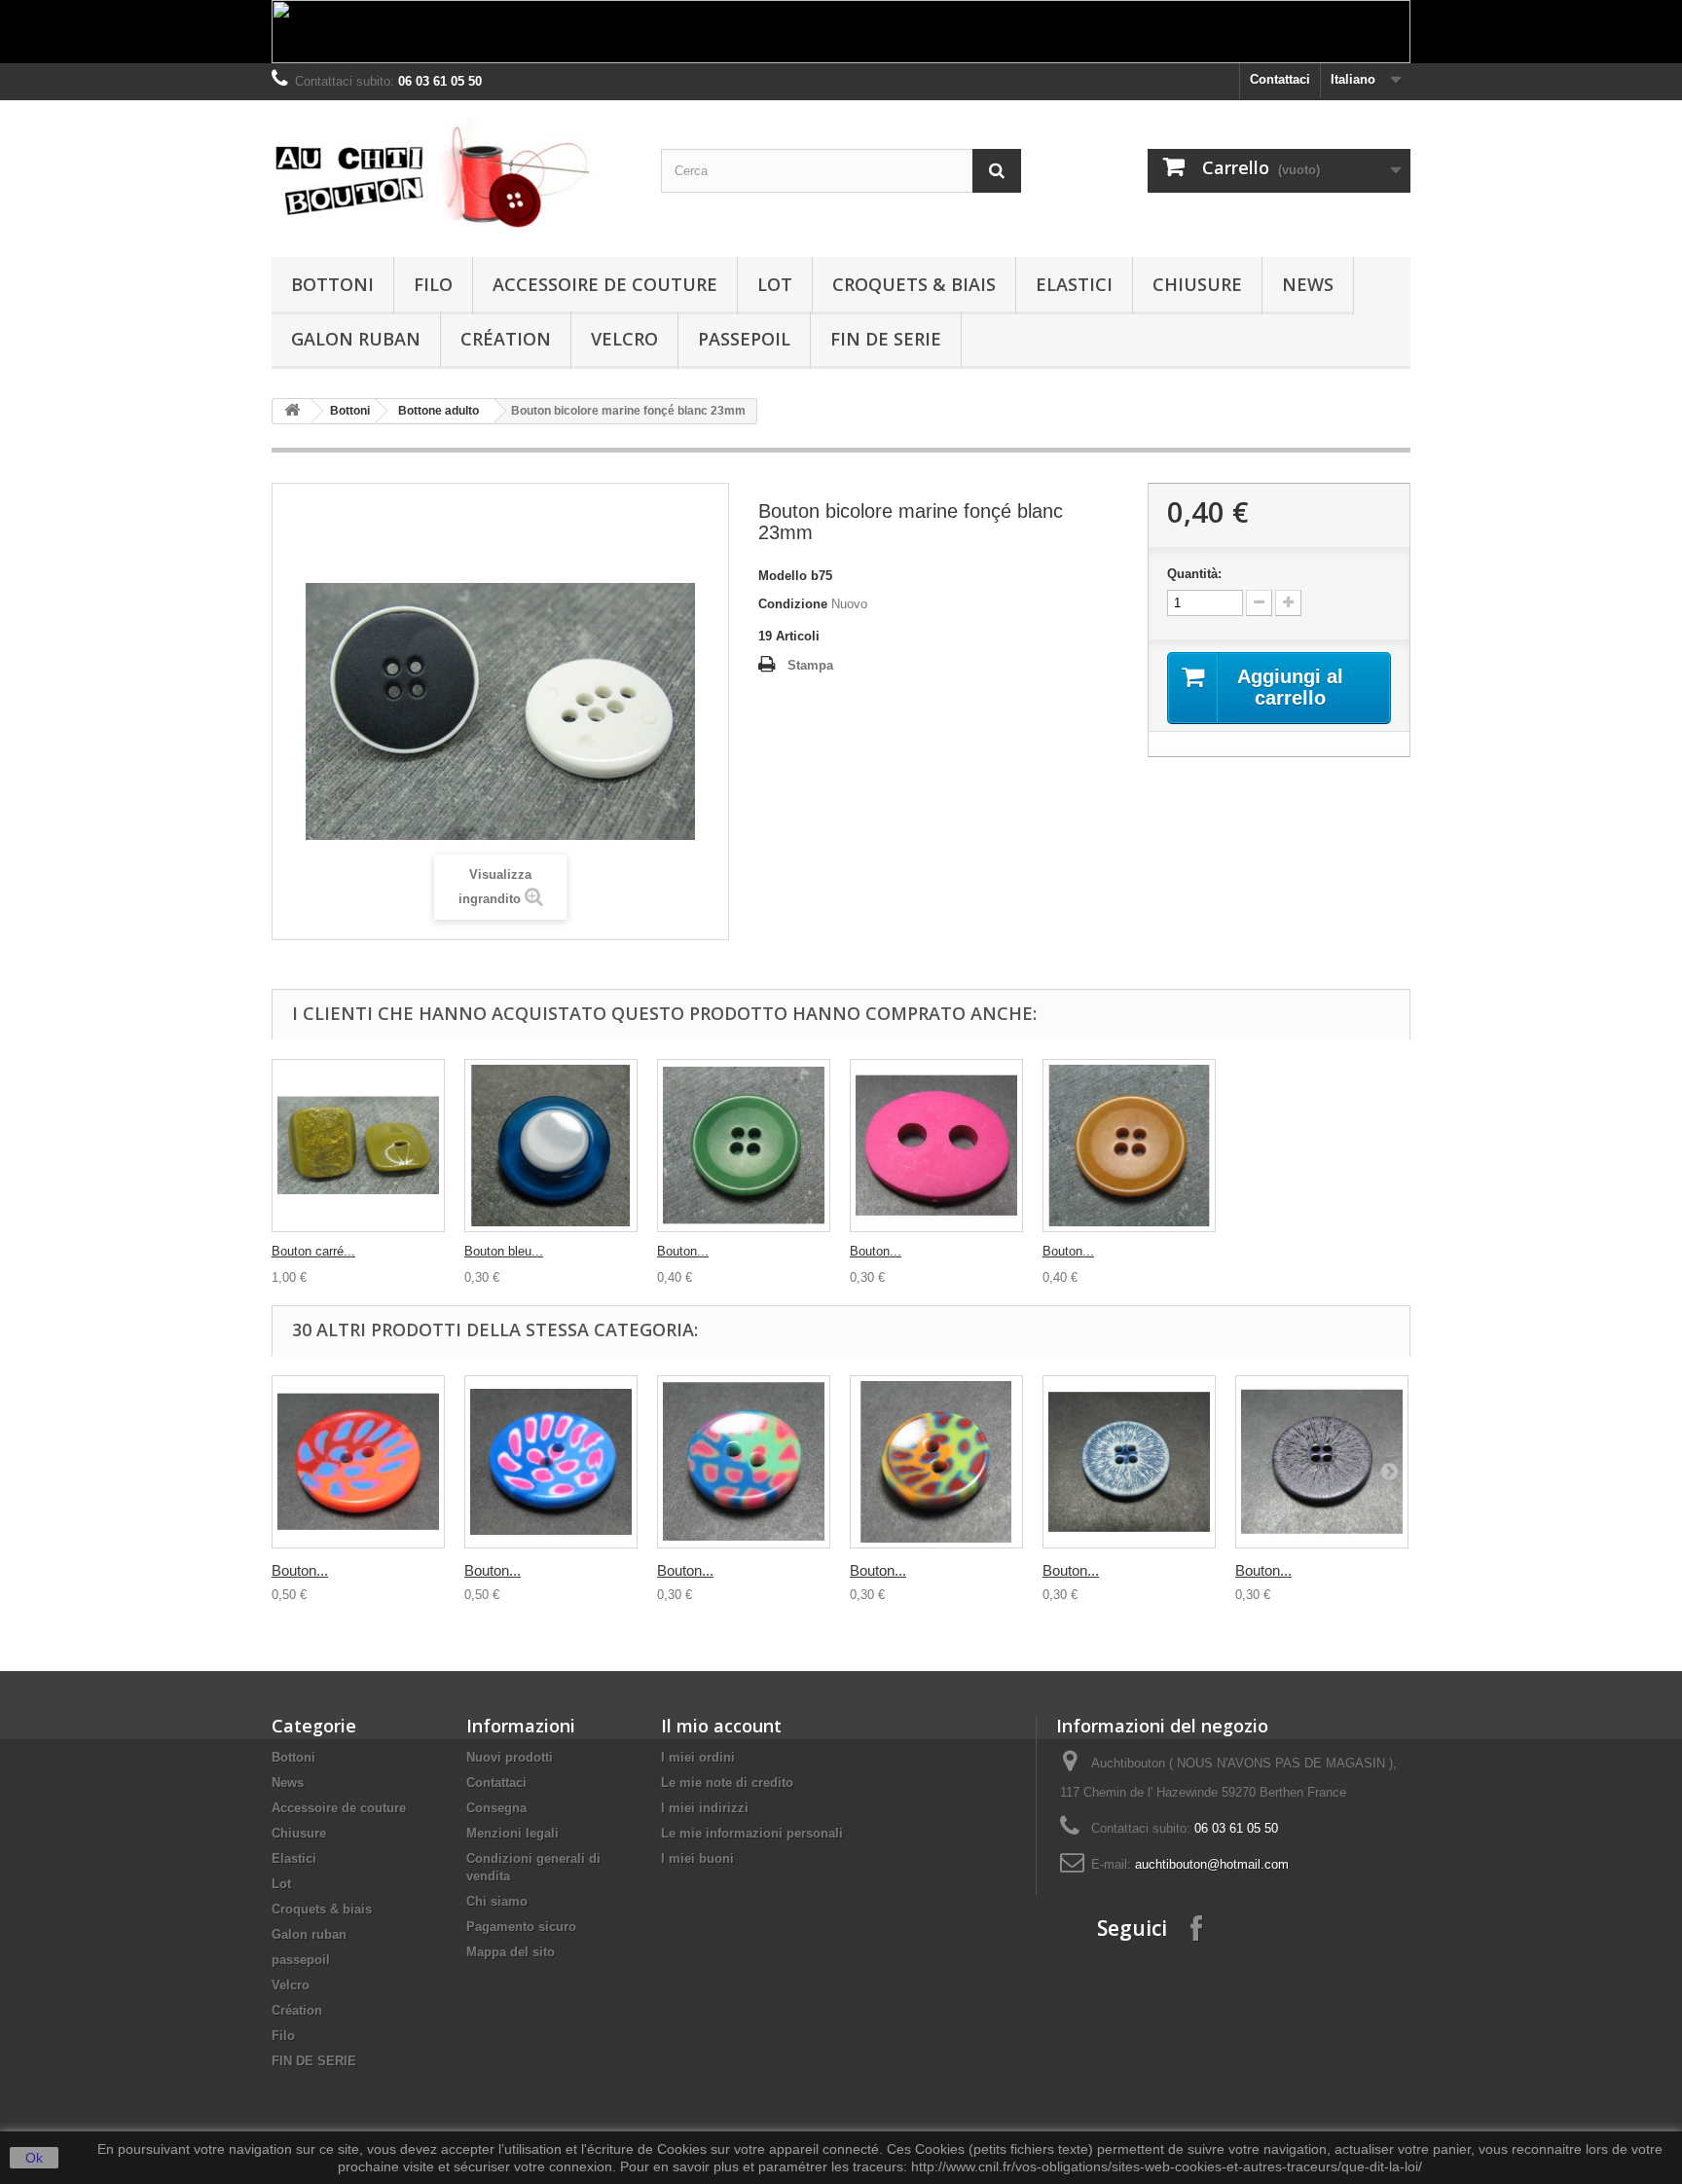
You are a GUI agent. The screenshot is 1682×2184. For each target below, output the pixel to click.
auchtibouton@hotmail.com (1212, 1864)
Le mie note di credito (727, 1783)
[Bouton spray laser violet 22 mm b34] (1322, 1462)
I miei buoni (697, 1858)
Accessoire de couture (605, 284)
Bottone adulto (439, 411)
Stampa (810, 665)
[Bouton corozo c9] (744, 1146)
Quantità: (1194, 574)
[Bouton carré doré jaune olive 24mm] (358, 1146)
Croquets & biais (914, 284)
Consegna (496, 1808)
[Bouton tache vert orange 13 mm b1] (936, 1462)
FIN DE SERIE (886, 339)
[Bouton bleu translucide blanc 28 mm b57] (551, 1146)
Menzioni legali (512, 1833)
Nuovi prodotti (510, 1757)
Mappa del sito (511, 1952)
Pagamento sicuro (521, 1927)
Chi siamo (497, 1901)
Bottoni (332, 284)
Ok (34, 2158)
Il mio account (721, 1726)
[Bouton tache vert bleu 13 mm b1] (744, 1462)
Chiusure (1197, 284)
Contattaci (1280, 79)
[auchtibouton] (452, 174)
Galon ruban (356, 339)
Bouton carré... (313, 1251)
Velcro (624, 339)
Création (506, 339)
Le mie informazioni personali (752, 1833)
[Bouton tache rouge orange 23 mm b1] (358, 1462)
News (1308, 284)
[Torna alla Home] (292, 411)
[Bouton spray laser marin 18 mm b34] (1129, 1462)
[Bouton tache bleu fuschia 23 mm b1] (551, 1462)
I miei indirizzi (705, 1808)
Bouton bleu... (504, 1251)
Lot (775, 284)
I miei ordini (698, 1757)
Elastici (1074, 284)
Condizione (793, 604)
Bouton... (683, 1251)
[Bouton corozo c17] (1129, 1146)
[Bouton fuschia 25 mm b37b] (936, 1146)
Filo (433, 284)
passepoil (744, 339)
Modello (783, 576)
